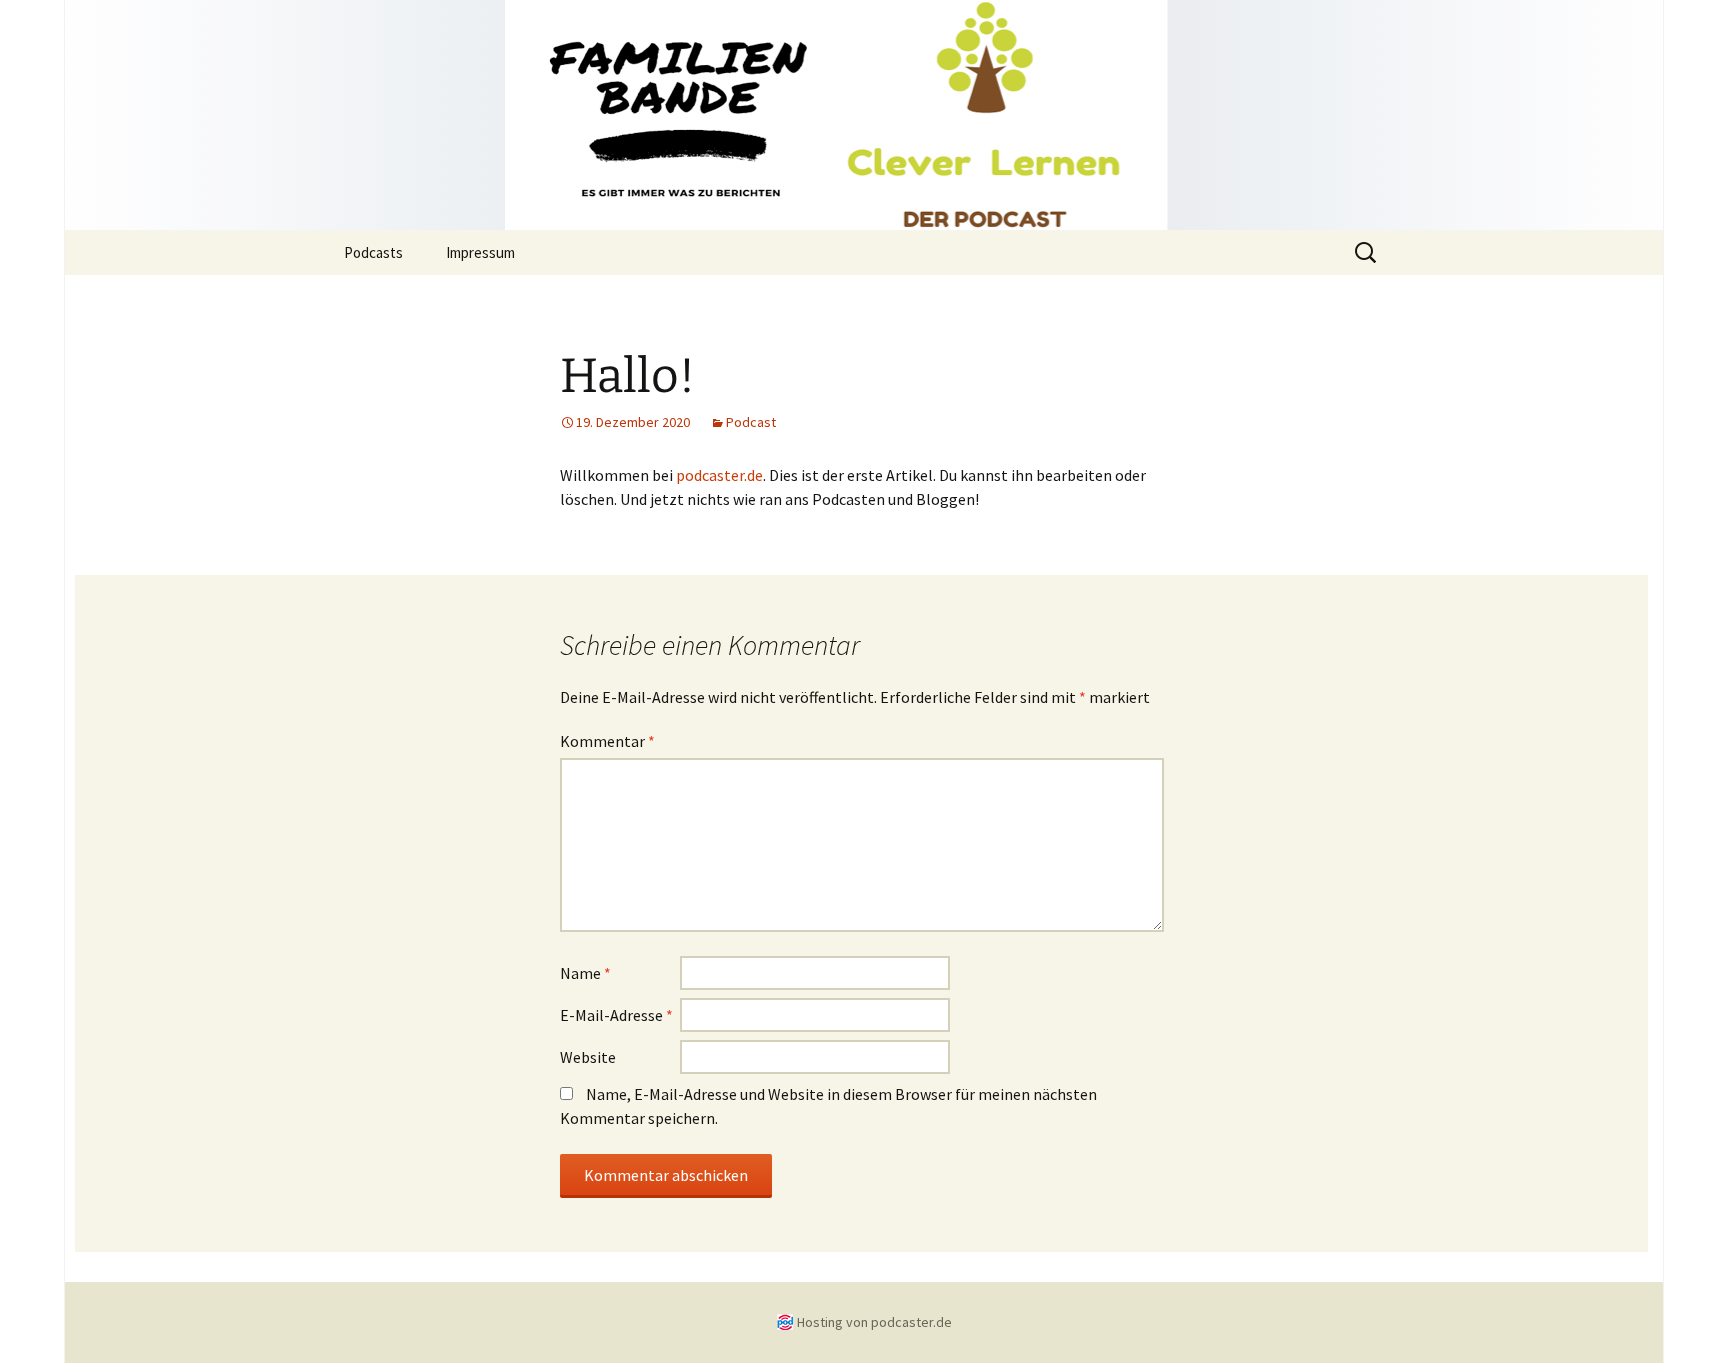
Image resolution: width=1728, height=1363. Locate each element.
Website (588, 1057)
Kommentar (607, 741)
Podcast (751, 422)
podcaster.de (719, 475)
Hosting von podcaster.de (874, 1322)
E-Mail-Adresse (616, 1015)
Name (585, 973)
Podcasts (373, 252)
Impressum (480, 252)
